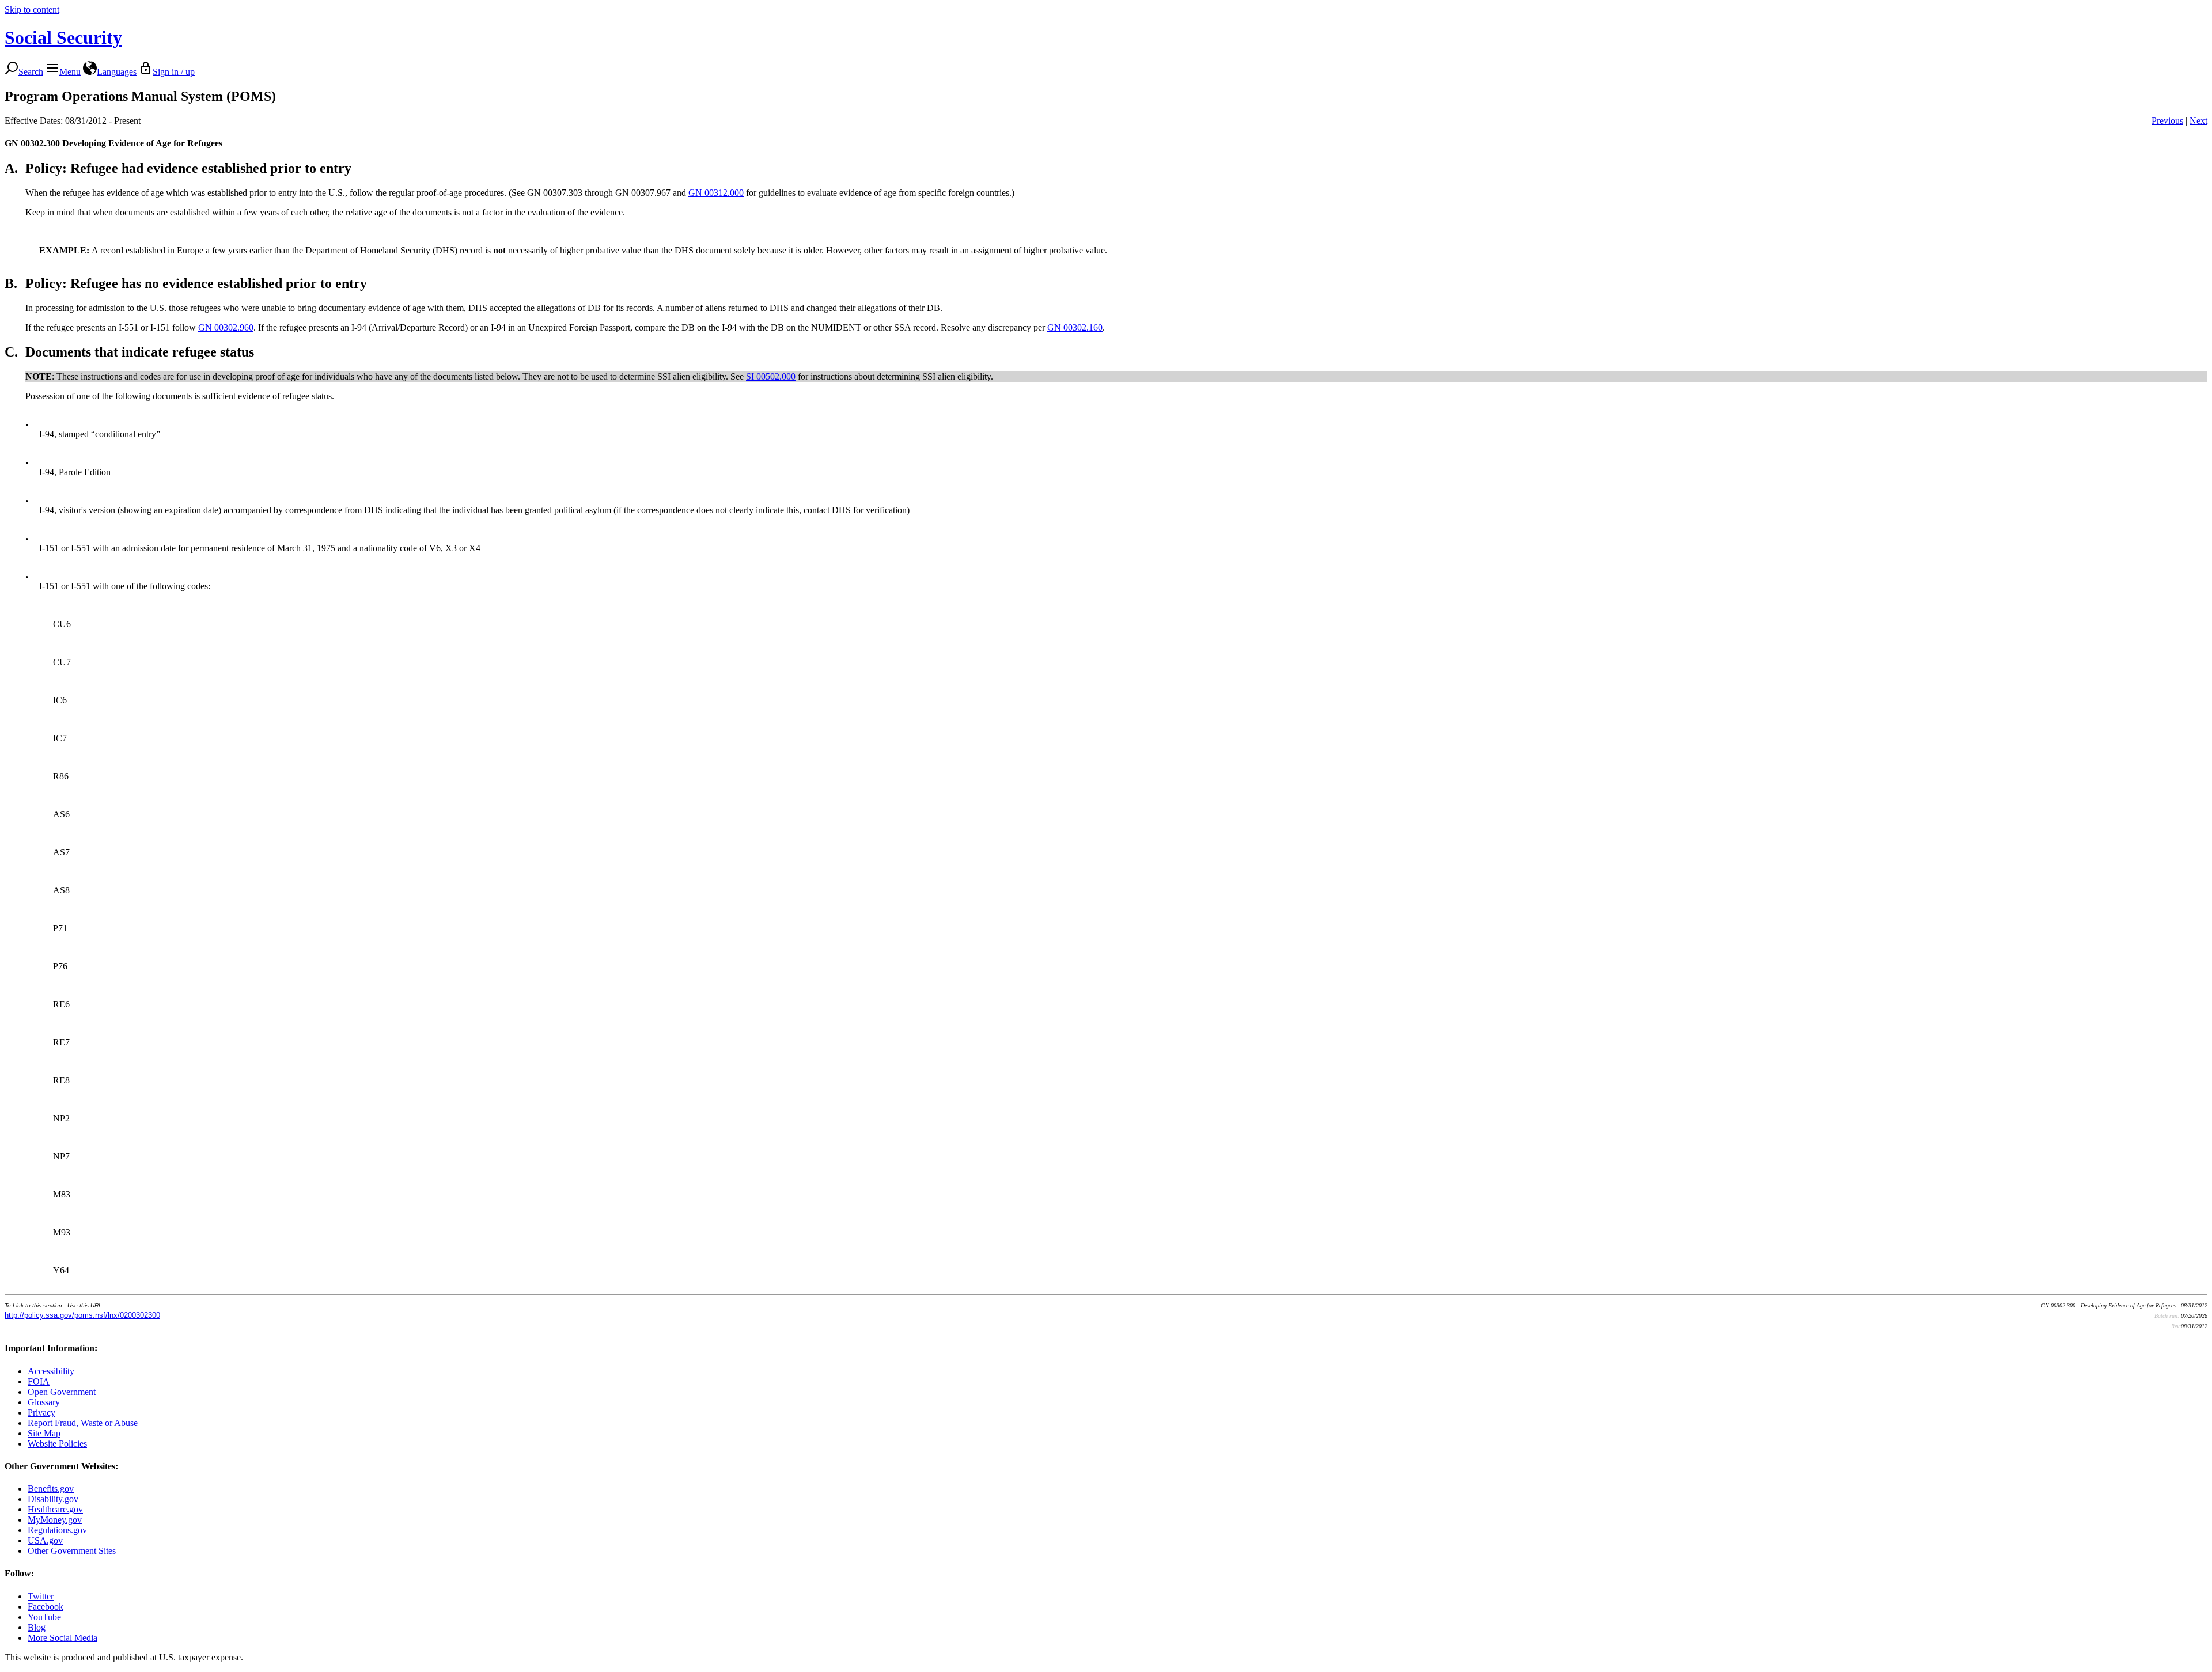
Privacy (41, 1413)
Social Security (63, 37)
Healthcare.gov (55, 1509)
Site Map (44, 1433)
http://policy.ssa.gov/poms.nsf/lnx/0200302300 (82, 1315)
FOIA (39, 1381)
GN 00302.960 (226, 327)
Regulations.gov (57, 1530)
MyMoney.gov (55, 1520)
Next (2198, 121)
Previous (2167, 121)
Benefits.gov (51, 1489)
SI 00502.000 (771, 376)
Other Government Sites (72, 1551)
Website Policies (57, 1444)
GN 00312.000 (716, 193)
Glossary (44, 1402)
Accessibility (51, 1371)
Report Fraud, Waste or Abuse (83, 1423)
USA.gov (45, 1540)
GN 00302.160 (1075, 327)
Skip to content (32, 10)
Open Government (62, 1392)
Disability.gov (53, 1499)
